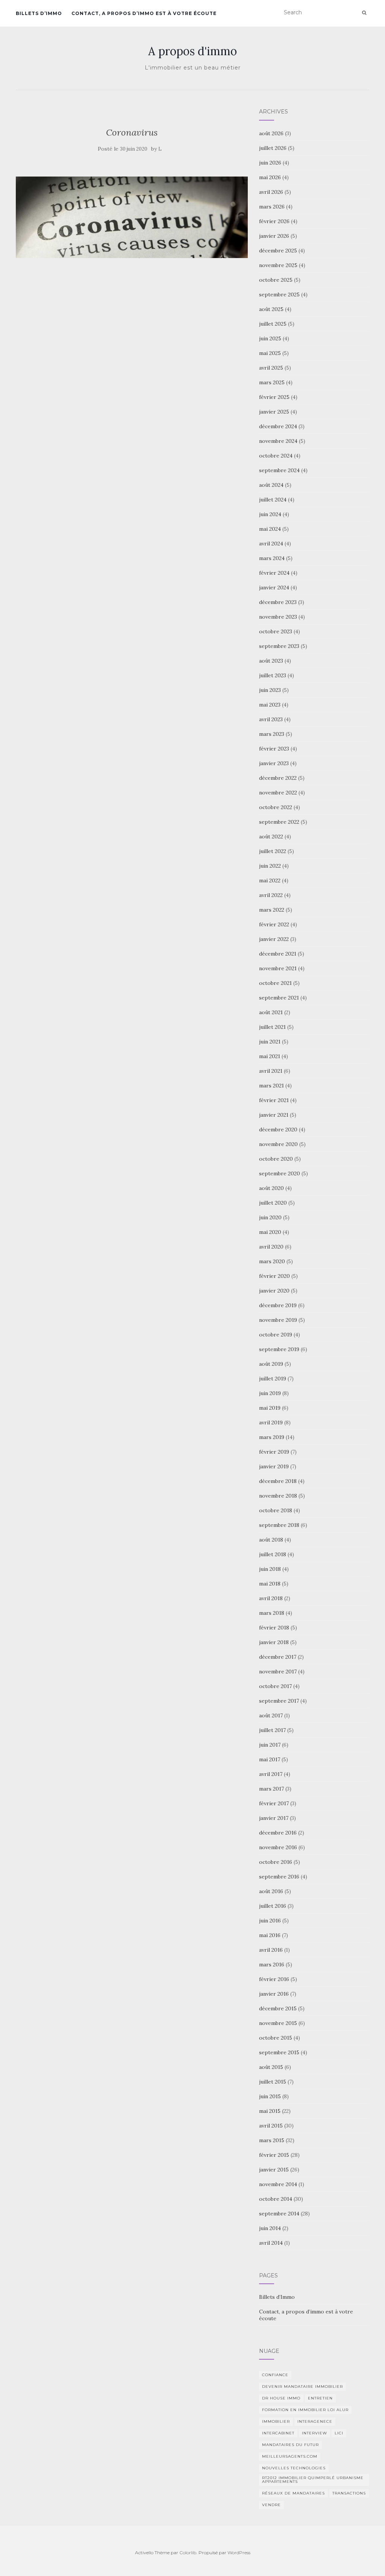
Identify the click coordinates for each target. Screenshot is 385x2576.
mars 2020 (272, 1261)
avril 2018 (271, 1598)
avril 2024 (271, 544)
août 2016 (271, 1891)
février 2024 (274, 573)
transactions (349, 2493)
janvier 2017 (274, 1818)
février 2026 (274, 221)
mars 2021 (271, 1086)
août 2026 (271, 133)
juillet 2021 (272, 1027)
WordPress (239, 2553)
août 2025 (271, 309)
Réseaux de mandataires (293, 2493)
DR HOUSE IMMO (281, 2398)
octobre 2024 (276, 456)
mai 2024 (270, 529)
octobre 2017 (275, 1686)
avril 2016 (271, 1950)
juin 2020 (270, 1217)
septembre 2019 (279, 1349)
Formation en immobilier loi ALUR (305, 2410)
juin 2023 (270, 690)
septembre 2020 (280, 1173)
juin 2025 (270, 338)
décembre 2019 (278, 1305)
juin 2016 (270, 1921)
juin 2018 (270, 1569)
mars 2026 (272, 207)
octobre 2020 (276, 1159)
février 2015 (274, 2155)
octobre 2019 (276, 1335)
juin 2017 (270, 1745)
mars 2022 (272, 910)
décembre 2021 (278, 954)
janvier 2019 (274, 1466)
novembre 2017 (278, 1672)
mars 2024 (272, 558)
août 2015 (271, 2067)
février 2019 (274, 1452)
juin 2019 (270, 1393)
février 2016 (274, 1979)
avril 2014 (271, 2243)
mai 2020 (270, 1232)
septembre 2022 (279, 822)
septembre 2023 (279, 646)
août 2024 (271, 485)
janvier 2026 (274, 236)
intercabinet (278, 2433)
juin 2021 (270, 1042)
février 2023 (274, 749)
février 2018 (274, 1628)
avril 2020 (271, 1247)
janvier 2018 (274, 1642)
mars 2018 (272, 1613)
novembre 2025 (278, 265)
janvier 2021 (274, 1115)
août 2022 (271, 837)
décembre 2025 (278, 251)
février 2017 (274, 1803)
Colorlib (188, 2553)
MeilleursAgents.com (290, 2456)
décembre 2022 (278, 778)
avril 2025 (271, 368)
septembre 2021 (279, 998)
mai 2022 (270, 880)
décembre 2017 (278, 1657)
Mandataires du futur (290, 2445)
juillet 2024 (273, 500)
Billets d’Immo (39, 13)
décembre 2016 (278, 1833)
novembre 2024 (278, 441)
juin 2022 (270, 866)
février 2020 (274, 1276)
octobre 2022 (276, 807)
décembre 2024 (278, 426)
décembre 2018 (278, 1481)
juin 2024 (270, 514)
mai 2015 (270, 2111)
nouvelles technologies (294, 2468)
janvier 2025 (274, 412)
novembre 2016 (278, 1847)
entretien (320, 2398)
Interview (315, 2433)
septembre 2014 (279, 2214)
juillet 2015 (273, 2082)
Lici (339, 2433)
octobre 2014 (276, 2199)
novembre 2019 (278, 1320)
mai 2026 (270, 177)
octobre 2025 (276, 280)
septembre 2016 (279, 1877)
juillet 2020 (273, 1203)
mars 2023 (272, 734)
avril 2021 (271, 1071)
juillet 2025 (273, 324)
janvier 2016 (274, 1994)
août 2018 (271, 1540)
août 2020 (271, 1188)
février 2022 (274, 924)
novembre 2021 (278, 968)
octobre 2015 (276, 2038)
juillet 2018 (273, 1554)
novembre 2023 (278, 617)
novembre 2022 (278, 793)
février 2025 (274, 397)
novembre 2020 (278, 1144)
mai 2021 (270, 1056)
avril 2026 (271, 192)
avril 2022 (271, 895)
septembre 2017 (279, 1701)
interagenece (315, 2421)
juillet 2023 (273, 675)
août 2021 (271, 1012)
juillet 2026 (273, 148)
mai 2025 (270, 353)
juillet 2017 (272, 1730)
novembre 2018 (278, 1496)
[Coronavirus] (132, 217)
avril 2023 (271, 719)
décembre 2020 (278, 1129)
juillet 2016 (273, 1906)
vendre (271, 2505)
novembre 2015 (278, 2023)
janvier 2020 (274, 1291)
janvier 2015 (274, 2170)
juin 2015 (270, 2096)
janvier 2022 (274, 939)
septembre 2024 (279, 470)
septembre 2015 (279, 2052)
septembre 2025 (279, 294)
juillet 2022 (273, 851)
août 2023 (271, 661)
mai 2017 (270, 1759)
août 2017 (271, 1715)
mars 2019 (272, 1437)
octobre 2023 (276, 631)
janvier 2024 (274, 587)
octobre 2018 (276, 1510)
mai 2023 (270, 705)
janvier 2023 (274, 763)
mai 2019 (270, 1408)
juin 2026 (270, 163)
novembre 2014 (278, 2184)
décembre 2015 (278, 2008)
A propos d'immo (192, 51)
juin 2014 (270, 2228)
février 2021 (274, 1100)
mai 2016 (270, 1935)
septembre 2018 (279, 1525)
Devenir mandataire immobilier (302, 2386)
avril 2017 (271, 1774)
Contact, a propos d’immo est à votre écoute (144, 13)
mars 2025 (272, 382)
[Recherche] (364, 13)
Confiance (275, 2375)
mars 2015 (272, 2140)
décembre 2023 (278, 602)
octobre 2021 (275, 983)
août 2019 (271, 1364)
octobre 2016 (276, 1862)
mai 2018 (270, 1584)
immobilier (276, 2421)
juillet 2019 (273, 1379)
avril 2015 (271, 2126)
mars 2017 (271, 1789)
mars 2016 (272, 1964)
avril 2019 (271, 1422)
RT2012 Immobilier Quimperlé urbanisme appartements (313, 2480)
